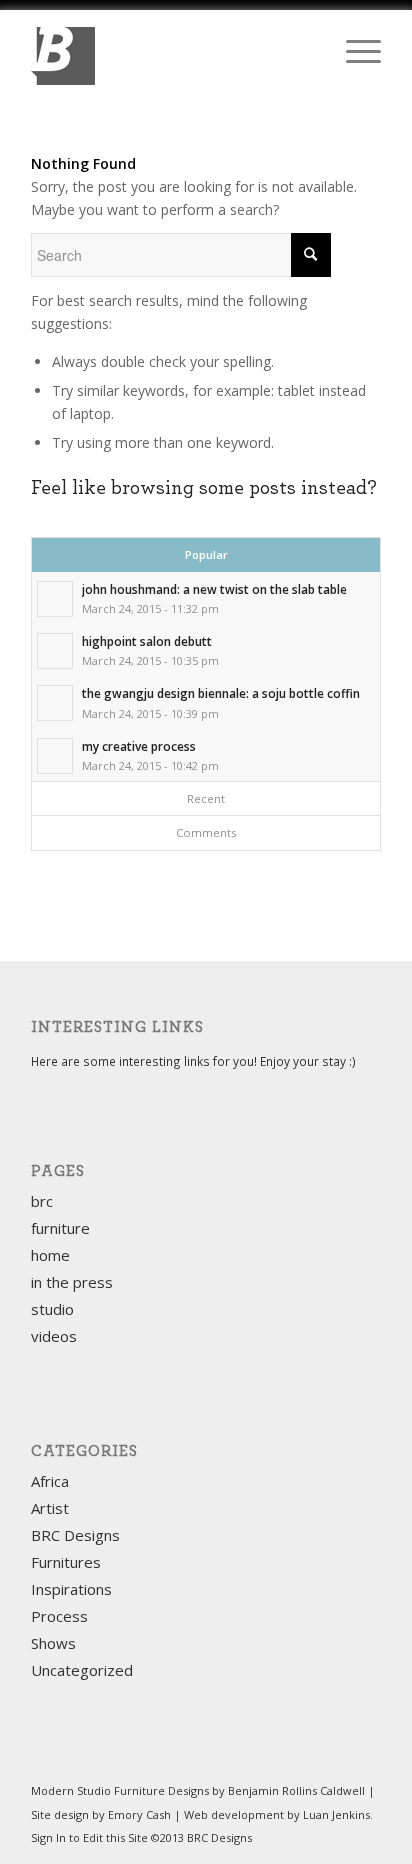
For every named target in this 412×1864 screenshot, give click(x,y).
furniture (60, 1228)
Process (59, 1616)
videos (54, 1336)
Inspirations (71, 1589)
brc (42, 1201)
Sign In (48, 1837)
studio (52, 1309)
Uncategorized (82, 1670)
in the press (72, 1282)
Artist (50, 1508)
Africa (50, 1481)
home (50, 1255)
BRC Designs (75, 1535)
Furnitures (66, 1562)
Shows (53, 1643)
